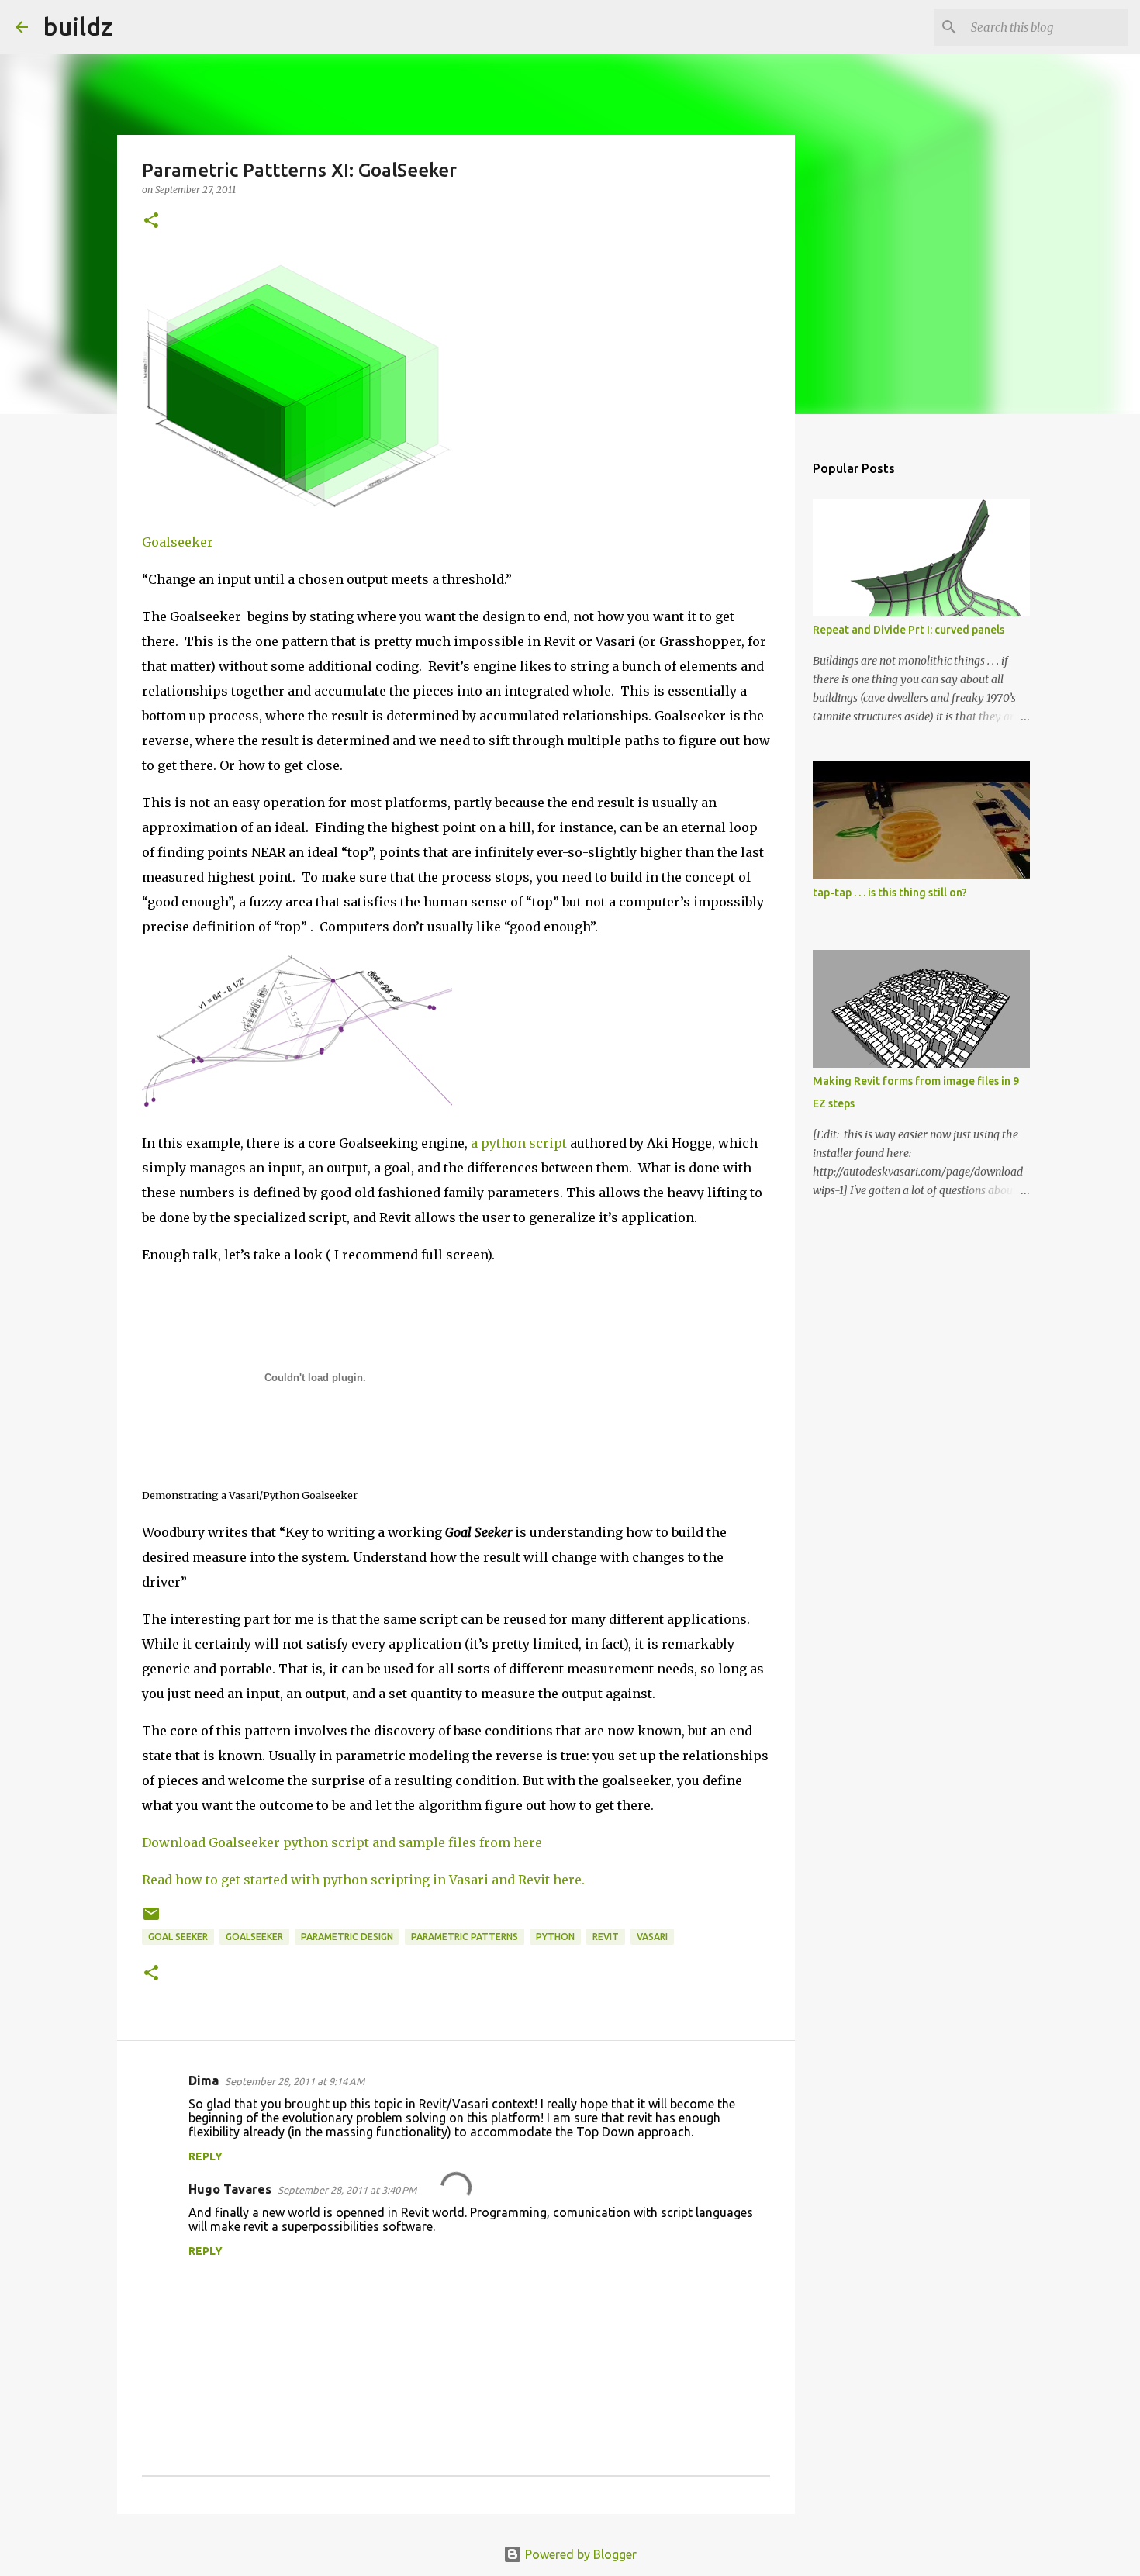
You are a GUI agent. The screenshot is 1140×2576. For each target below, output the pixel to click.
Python (555, 1937)
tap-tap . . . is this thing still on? (890, 893)
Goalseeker (178, 542)
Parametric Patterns (465, 1937)
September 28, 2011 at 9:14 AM (295, 2081)
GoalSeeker (254, 1937)
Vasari (652, 1937)
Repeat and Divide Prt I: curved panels (909, 630)
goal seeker (178, 1937)
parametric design (347, 1937)
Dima (204, 2080)
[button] (151, 221)
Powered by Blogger (579, 2554)
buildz (78, 26)
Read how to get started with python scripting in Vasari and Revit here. (363, 1880)
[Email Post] (151, 1920)
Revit (606, 1937)
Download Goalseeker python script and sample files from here (342, 1842)
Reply (206, 2156)
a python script (519, 1143)
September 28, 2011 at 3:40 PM (347, 2190)
